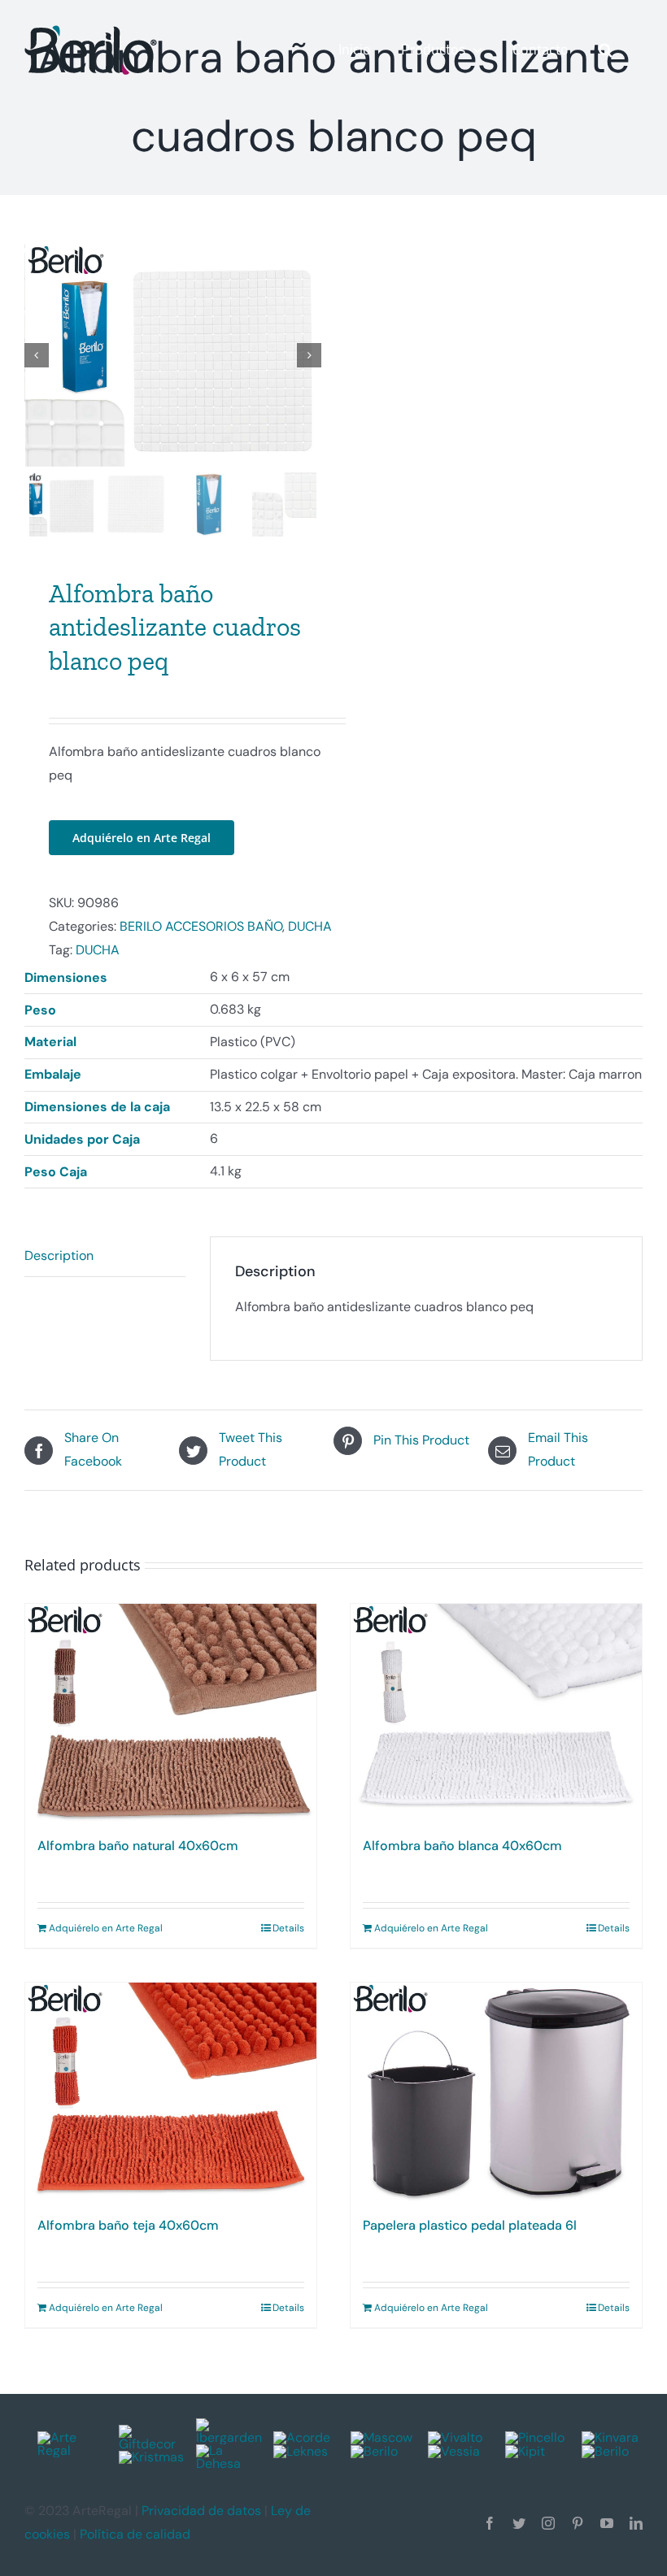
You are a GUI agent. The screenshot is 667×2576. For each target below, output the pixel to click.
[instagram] (548, 2523)
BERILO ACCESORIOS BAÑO (201, 926)
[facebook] (490, 2523)
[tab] (105, 1257)
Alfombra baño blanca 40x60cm (462, 1846)
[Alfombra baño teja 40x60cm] (171, 2092)
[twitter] (519, 2523)
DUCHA (310, 926)
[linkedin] (636, 2523)
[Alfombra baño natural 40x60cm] (171, 1713)
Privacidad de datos (201, 2511)
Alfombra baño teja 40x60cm (128, 2225)
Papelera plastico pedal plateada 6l (470, 2225)
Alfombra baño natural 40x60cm (138, 1846)
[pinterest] (578, 2523)
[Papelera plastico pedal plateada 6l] (496, 2092)
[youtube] (607, 2523)
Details (288, 1928)
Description (59, 1255)
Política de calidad (135, 2534)
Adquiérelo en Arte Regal (142, 838)
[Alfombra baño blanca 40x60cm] (496, 1713)
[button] (606, 50)
